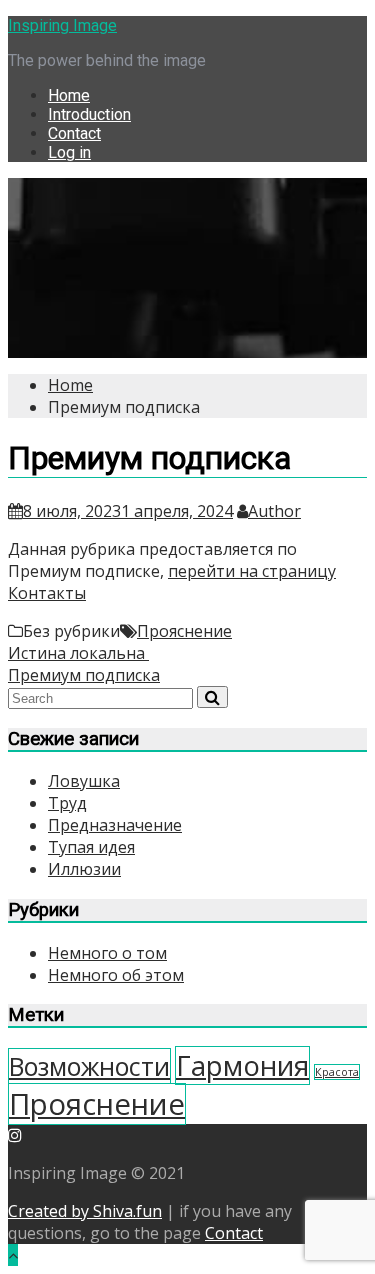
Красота (337, 1072)
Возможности (89, 1066)
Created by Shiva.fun (85, 1211)
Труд (67, 803)
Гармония (242, 1065)
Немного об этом (116, 975)
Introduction (89, 114)
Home (69, 95)
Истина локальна (78, 653)
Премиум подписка (84, 675)
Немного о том (107, 953)
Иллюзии (84, 869)
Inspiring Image (62, 25)
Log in (69, 152)
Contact (74, 133)
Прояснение (184, 631)
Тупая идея (91, 847)
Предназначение (115, 825)
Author (274, 511)
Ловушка (84, 781)
